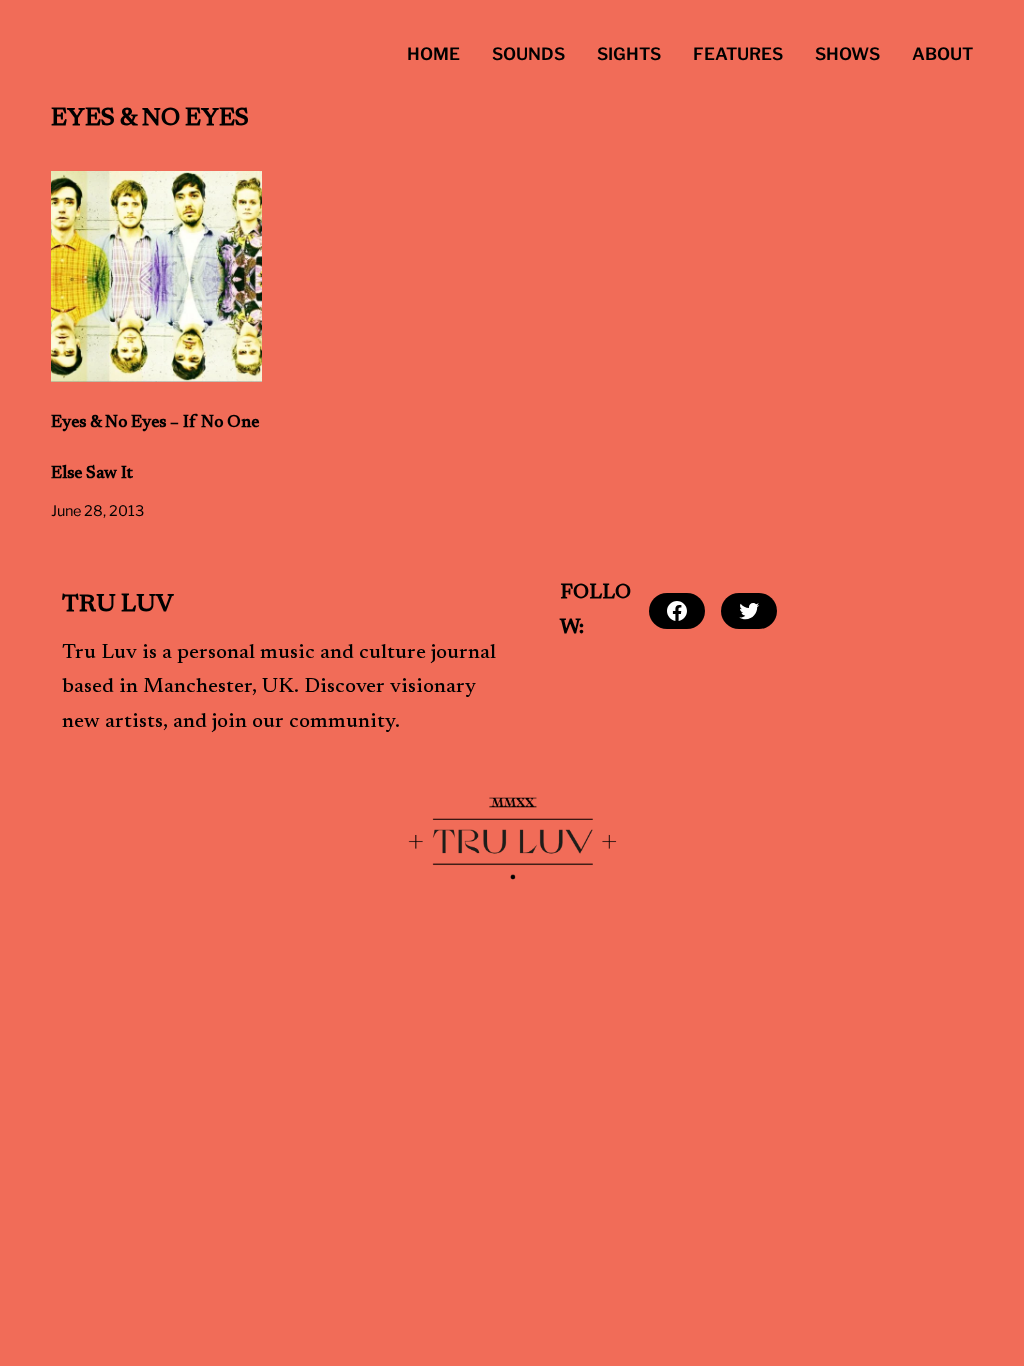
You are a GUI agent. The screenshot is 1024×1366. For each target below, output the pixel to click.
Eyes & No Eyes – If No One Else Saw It (155, 448)
